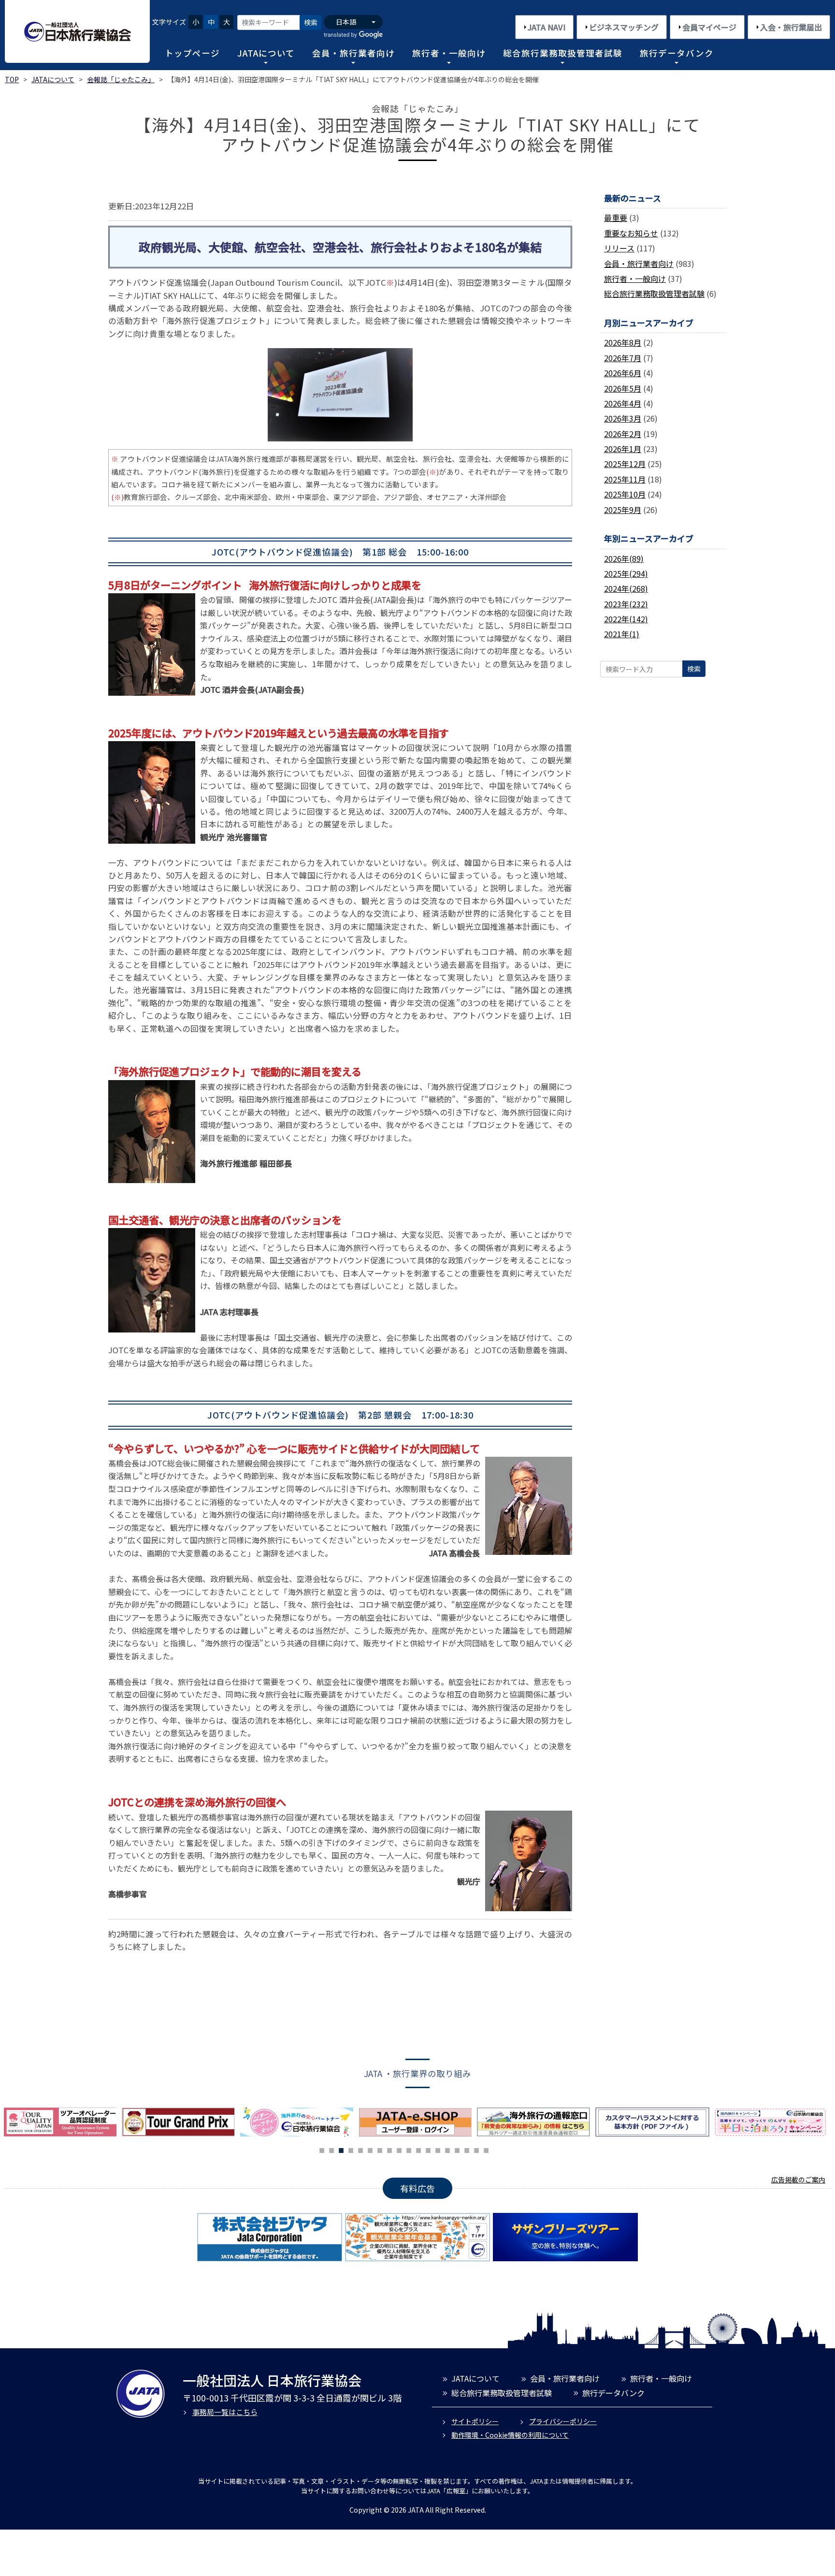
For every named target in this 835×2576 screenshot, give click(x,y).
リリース (619, 248)
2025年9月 (623, 510)
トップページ (192, 53)
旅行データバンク (677, 53)
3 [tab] (341, 2149)
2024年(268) (626, 588)
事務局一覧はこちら (225, 2412)
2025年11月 (625, 479)
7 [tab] (380, 2149)
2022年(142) (626, 619)
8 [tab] (389, 2149)
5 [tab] (360, 2149)
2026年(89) (624, 558)
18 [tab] (486, 2149)
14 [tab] (447, 2149)
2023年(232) (626, 604)
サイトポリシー (475, 2421)
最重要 (616, 218)
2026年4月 (623, 403)
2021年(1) (622, 634)
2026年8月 (623, 342)
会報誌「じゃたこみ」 (121, 79)
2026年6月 (623, 373)
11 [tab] (418, 2149)
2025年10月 (625, 494)
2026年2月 (623, 434)
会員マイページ (709, 27)
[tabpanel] (299, 2122)
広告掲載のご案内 (798, 2180)
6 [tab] (370, 2149)
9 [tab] (399, 2149)
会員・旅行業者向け (353, 53)
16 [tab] (467, 2149)
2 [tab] (331, 2149)
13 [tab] (438, 2149)
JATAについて (266, 53)
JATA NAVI (547, 27)
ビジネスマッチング (624, 27)
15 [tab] (457, 2149)
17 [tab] (476, 2149)
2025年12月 (625, 464)
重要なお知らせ (631, 233)
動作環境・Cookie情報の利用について (510, 2435)
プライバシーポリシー (563, 2421)
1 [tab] (322, 2149)
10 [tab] (409, 2149)
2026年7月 (623, 358)
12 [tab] (428, 2149)
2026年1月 (623, 449)
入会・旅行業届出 (791, 27)
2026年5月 (623, 388)
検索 (311, 22)
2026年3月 (623, 418)
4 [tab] (351, 2149)
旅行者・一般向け (449, 53)
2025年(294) (626, 573)
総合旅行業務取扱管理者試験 (563, 53)
